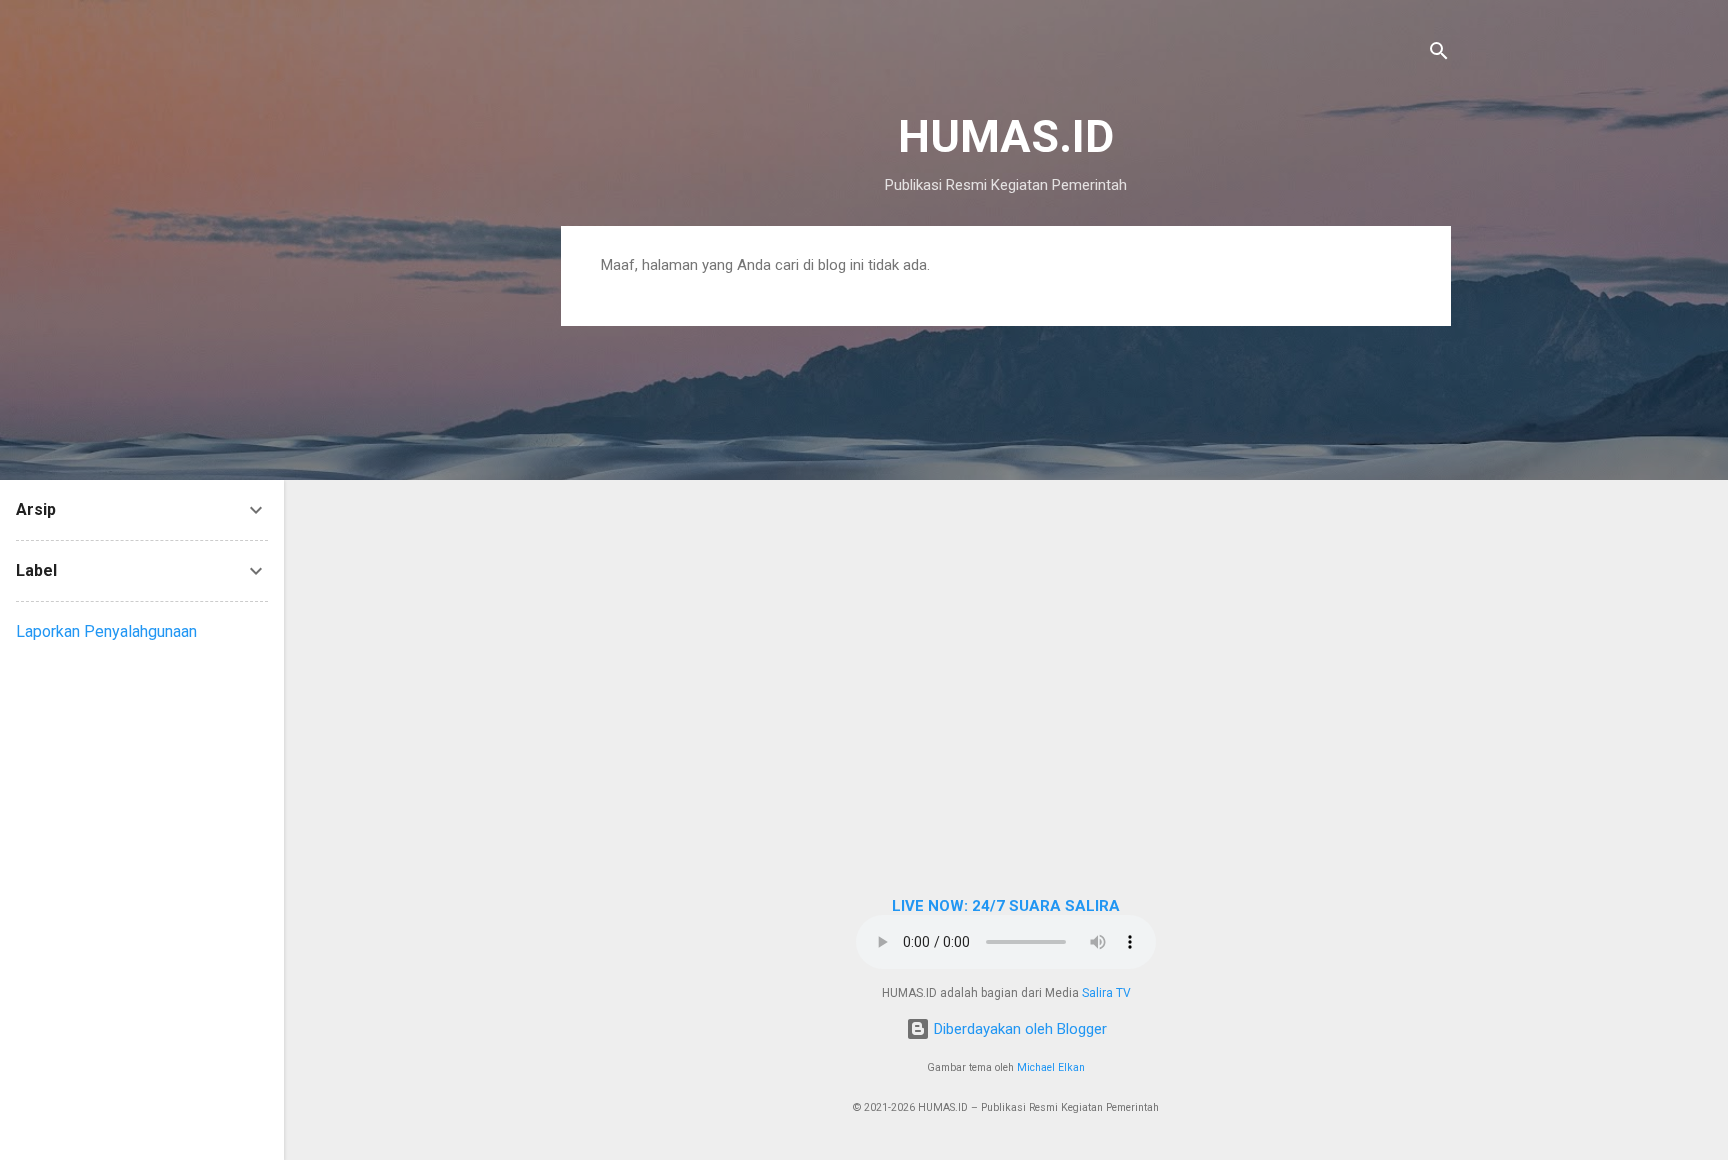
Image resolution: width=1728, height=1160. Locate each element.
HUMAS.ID (1006, 136)
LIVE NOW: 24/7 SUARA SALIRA (1006, 906)
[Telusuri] (1439, 54)
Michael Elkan (1051, 1067)
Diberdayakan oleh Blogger (1018, 1029)
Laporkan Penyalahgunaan (106, 631)
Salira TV (1106, 993)
